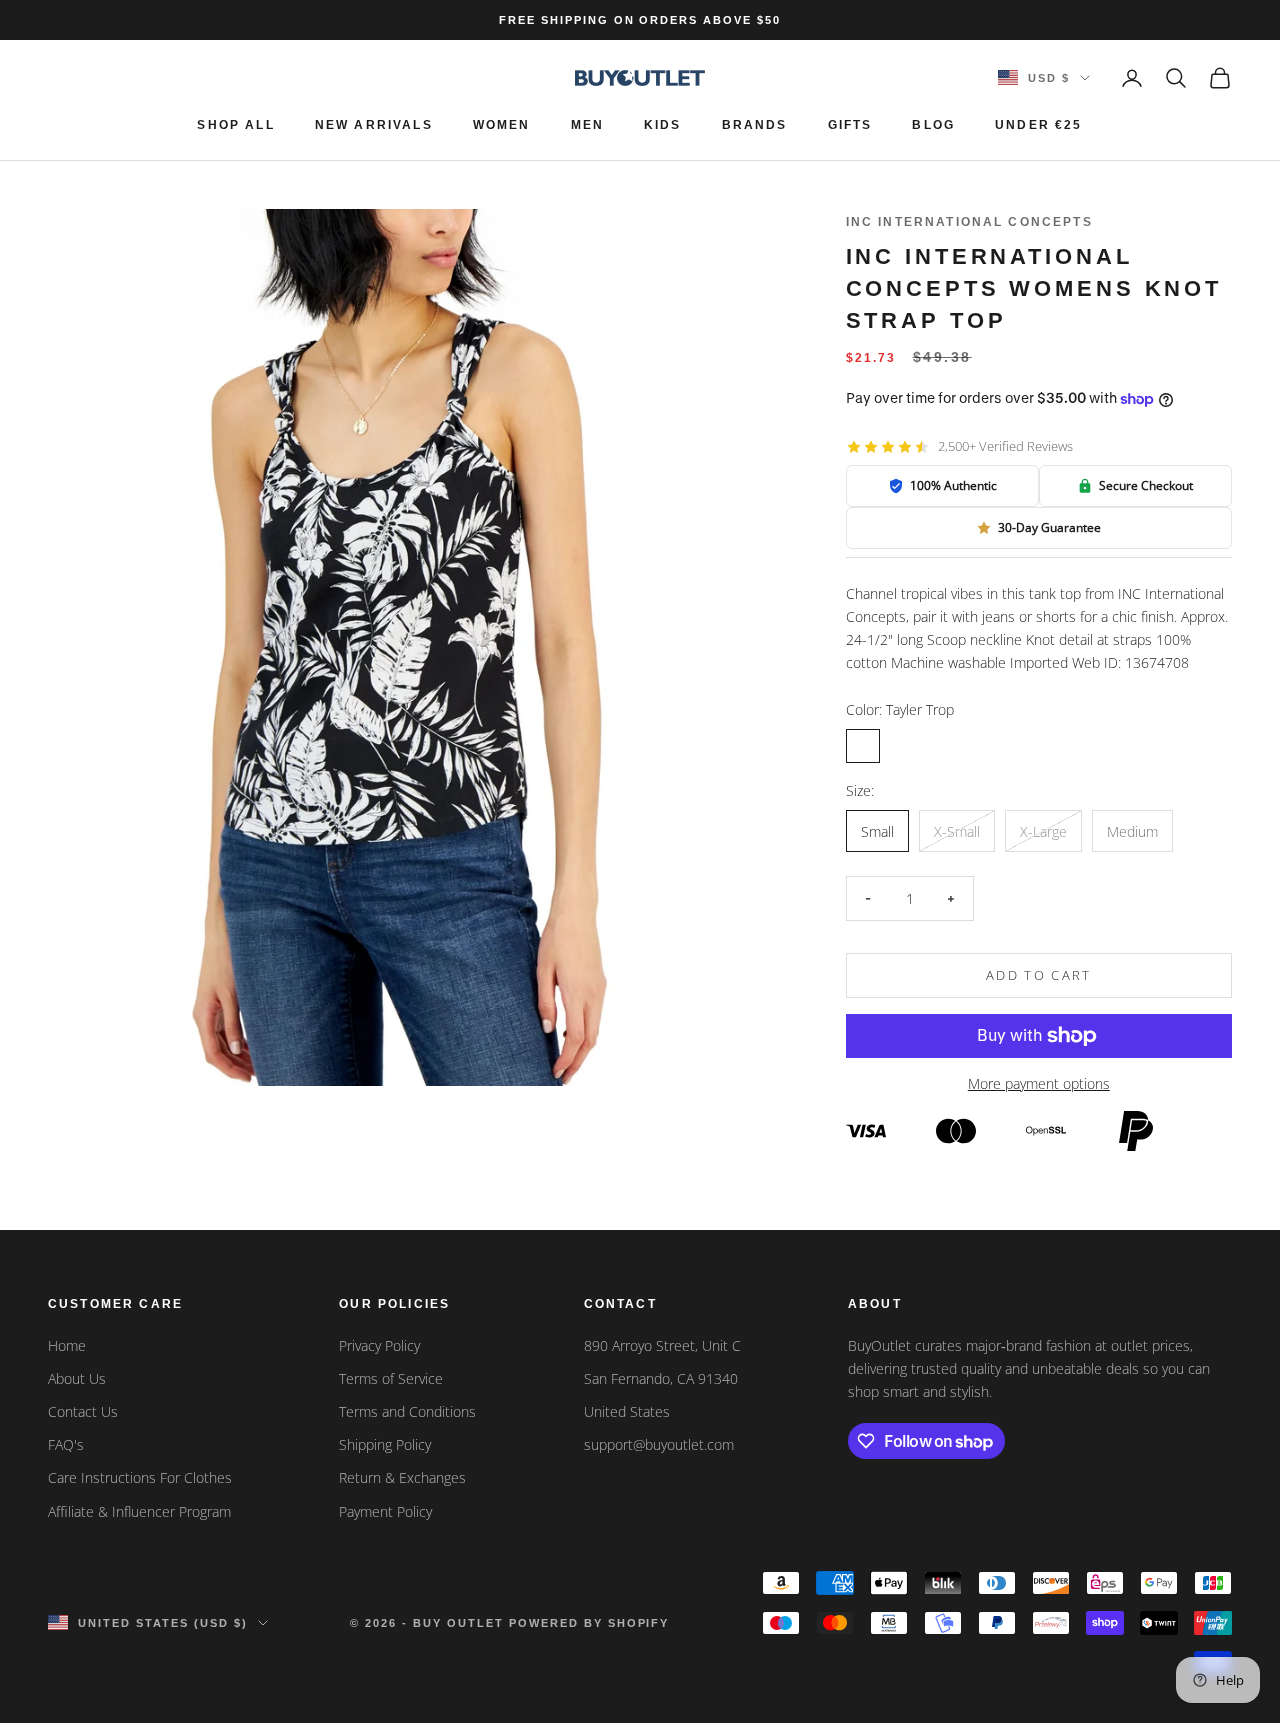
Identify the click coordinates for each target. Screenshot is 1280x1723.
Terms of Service (391, 1378)
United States (627, 1411)
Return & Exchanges (402, 1477)
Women (502, 125)
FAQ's (66, 1444)
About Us (77, 1378)
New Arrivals (374, 125)
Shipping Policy (385, 1444)
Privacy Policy (379, 1345)
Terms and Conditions (407, 1411)
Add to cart (1039, 975)
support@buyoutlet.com (659, 1444)
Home (67, 1345)
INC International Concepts (969, 222)
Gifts (850, 125)
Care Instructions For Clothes (140, 1477)
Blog (933, 125)
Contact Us (83, 1411)
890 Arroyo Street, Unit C (662, 1345)
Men (587, 125)
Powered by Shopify (589, 1623)
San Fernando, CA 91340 (661, 1378)
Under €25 (1038, 125)
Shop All (235, 125)
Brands (755, 125)
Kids (663, 125)
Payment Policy (385, 1511)
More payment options (1039, 1083)
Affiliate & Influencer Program (139, 1511)
